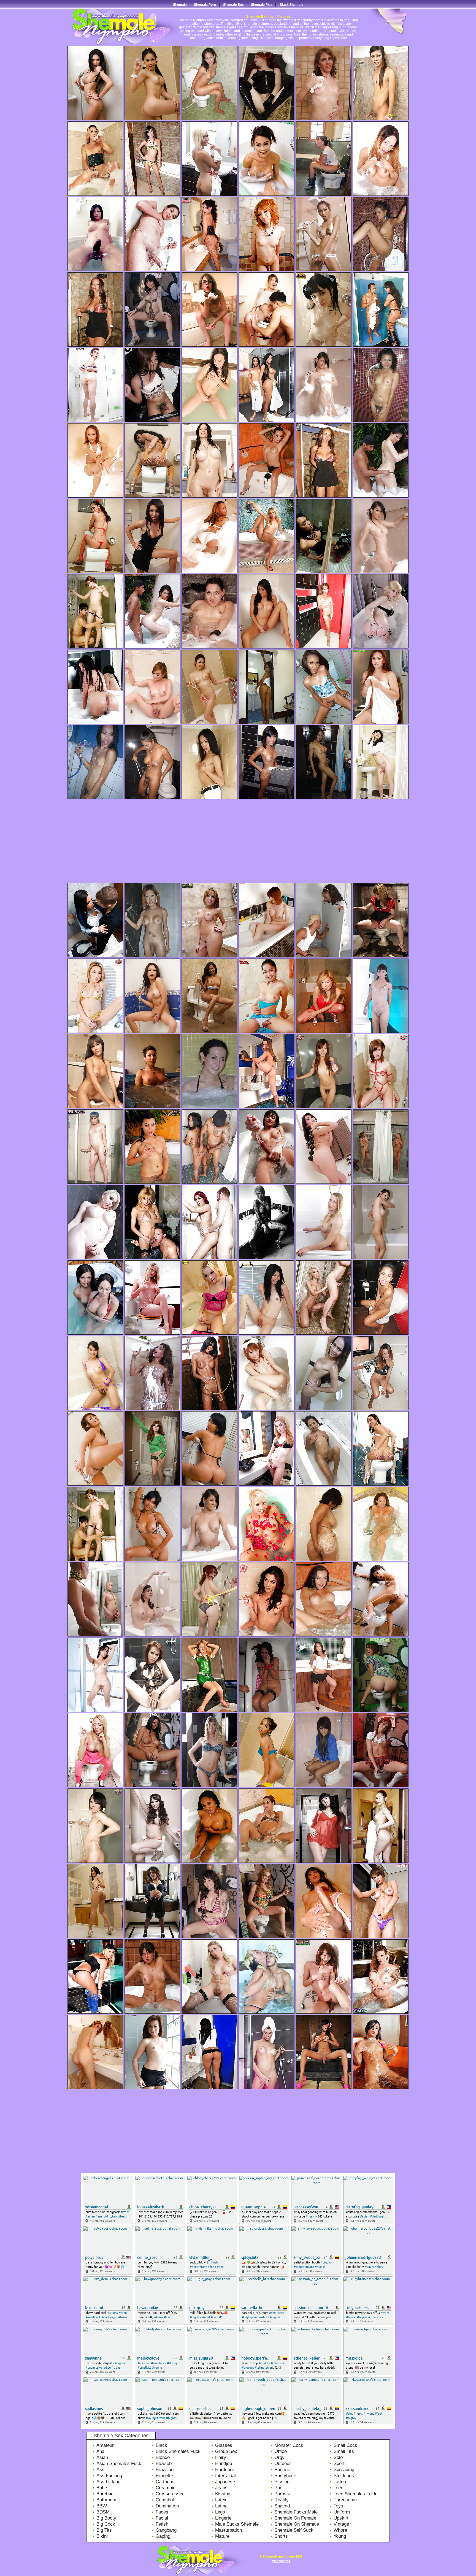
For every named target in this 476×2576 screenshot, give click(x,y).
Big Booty (106, 2518)
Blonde (163, 2457)
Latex (221, 2500)
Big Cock (106, 2524)
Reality (282, 2500)
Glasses (224, 2445)
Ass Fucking (109, 2476)
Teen (338, 2488)
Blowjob (164, 2464)
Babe (102, 2488)
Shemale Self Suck (294, 2530)
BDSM (103, 2512)
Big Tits (104, 2530)
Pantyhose (285, 2476)
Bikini (102, 2536)
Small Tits (344, 2451)
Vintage (341, 2524)
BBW (102, 2506)
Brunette (164, 2476)
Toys (338, 2506)
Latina (221, 2506)
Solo (338, 2457)
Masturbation (228, 2530)
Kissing (223, 2494)
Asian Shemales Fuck (119, 2464)
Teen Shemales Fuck (355, 2494)
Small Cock (345, 2445)
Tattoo (340, 2482)
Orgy (279, 2457)
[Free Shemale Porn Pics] (118, 44)
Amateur (105, 2445)
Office (281, 2451)
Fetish (162, 2524)
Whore (340, 2530)
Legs (220, 2512)
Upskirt (341, 2518)
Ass (100, 2470)
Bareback (106, 2494)
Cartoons (165, 2482)
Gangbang (166, 2530)
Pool (279, 2488)
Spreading (344, 2470)
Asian (102, 2457)
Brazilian (165, 2470)
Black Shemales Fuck (178, 2451)
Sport (339, 2464)
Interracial (225, 2476)
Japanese (225, 2482)
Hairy (221, 2457)
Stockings (344, 2476)
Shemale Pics (262, 5)
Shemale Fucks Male (296, 2512)
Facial (162, 2518)
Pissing (282, 2482)
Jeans (221, 2488)
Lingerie (223, 2518)
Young (340, 2536)
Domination (167, 2506)
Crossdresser (170, 2494)
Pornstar (283, 2494)
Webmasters (281, 2561)
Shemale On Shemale (297, 2524)
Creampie (166, 2488)
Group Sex (226, 2451)
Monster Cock (289, 2445)
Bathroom (106, 2500)
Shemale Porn (205, 5)
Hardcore (225, 2470)
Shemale (180, 5)
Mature (222, 2536)
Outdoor (283, 2464)
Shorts (281, 2536)
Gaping (163, 2536)
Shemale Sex (233, 5)
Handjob (224, 2464)
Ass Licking (108, 2482)
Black (161, 2445)
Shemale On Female (295, 2518)
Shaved (282, 2506)
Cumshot (165, 2500)
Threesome (345, 2500)
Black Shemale (291, 5)
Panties (282, 2470)
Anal (101, 2451)
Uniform (342, 2512)
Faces (162, 2512)
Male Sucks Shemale (237, 2524)
